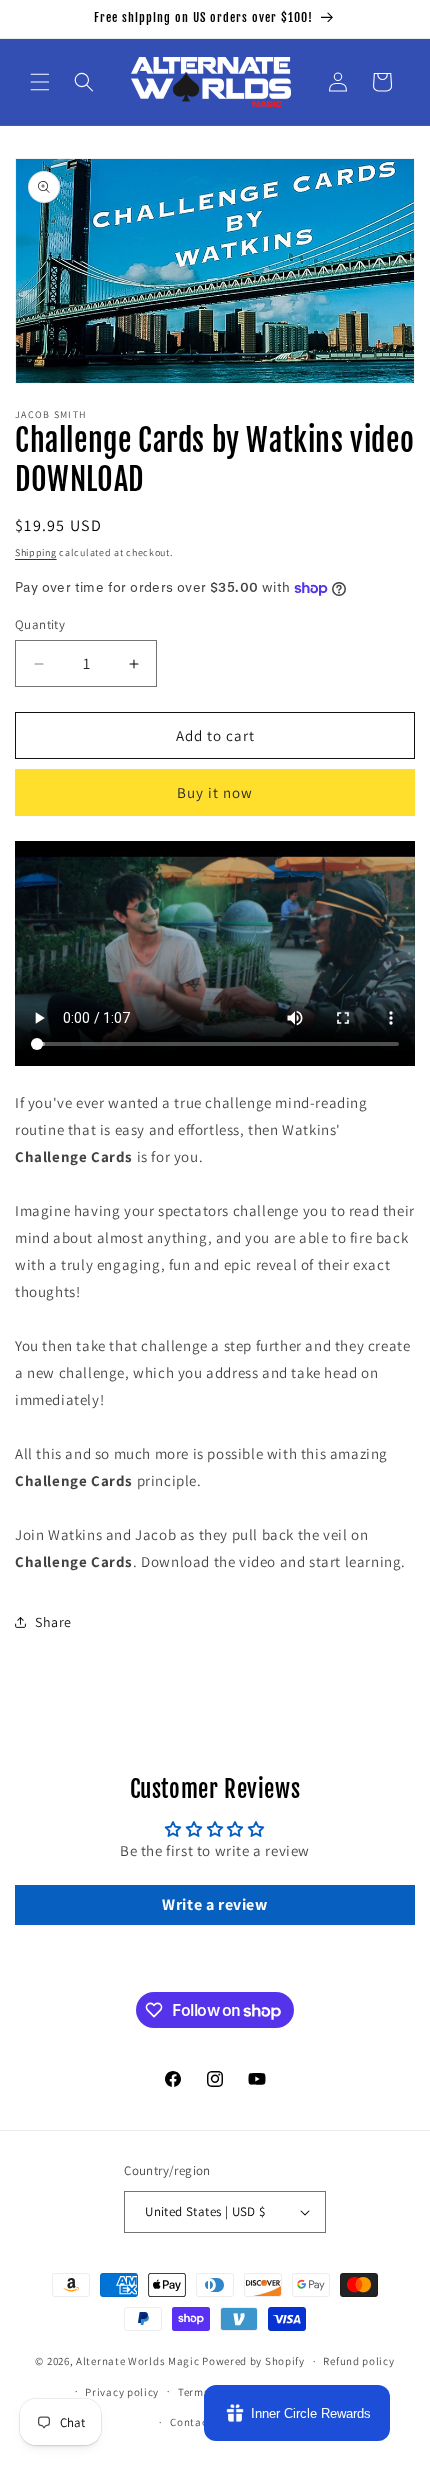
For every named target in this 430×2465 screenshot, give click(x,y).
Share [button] (53, 1622)
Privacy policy (122, 2392)
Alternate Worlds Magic (137, 2361)
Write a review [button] (214, 1904)
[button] (40, 82)
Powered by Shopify (253, 2361)
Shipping (36, 552)
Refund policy (358, 2361)
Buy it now (215, 792)
